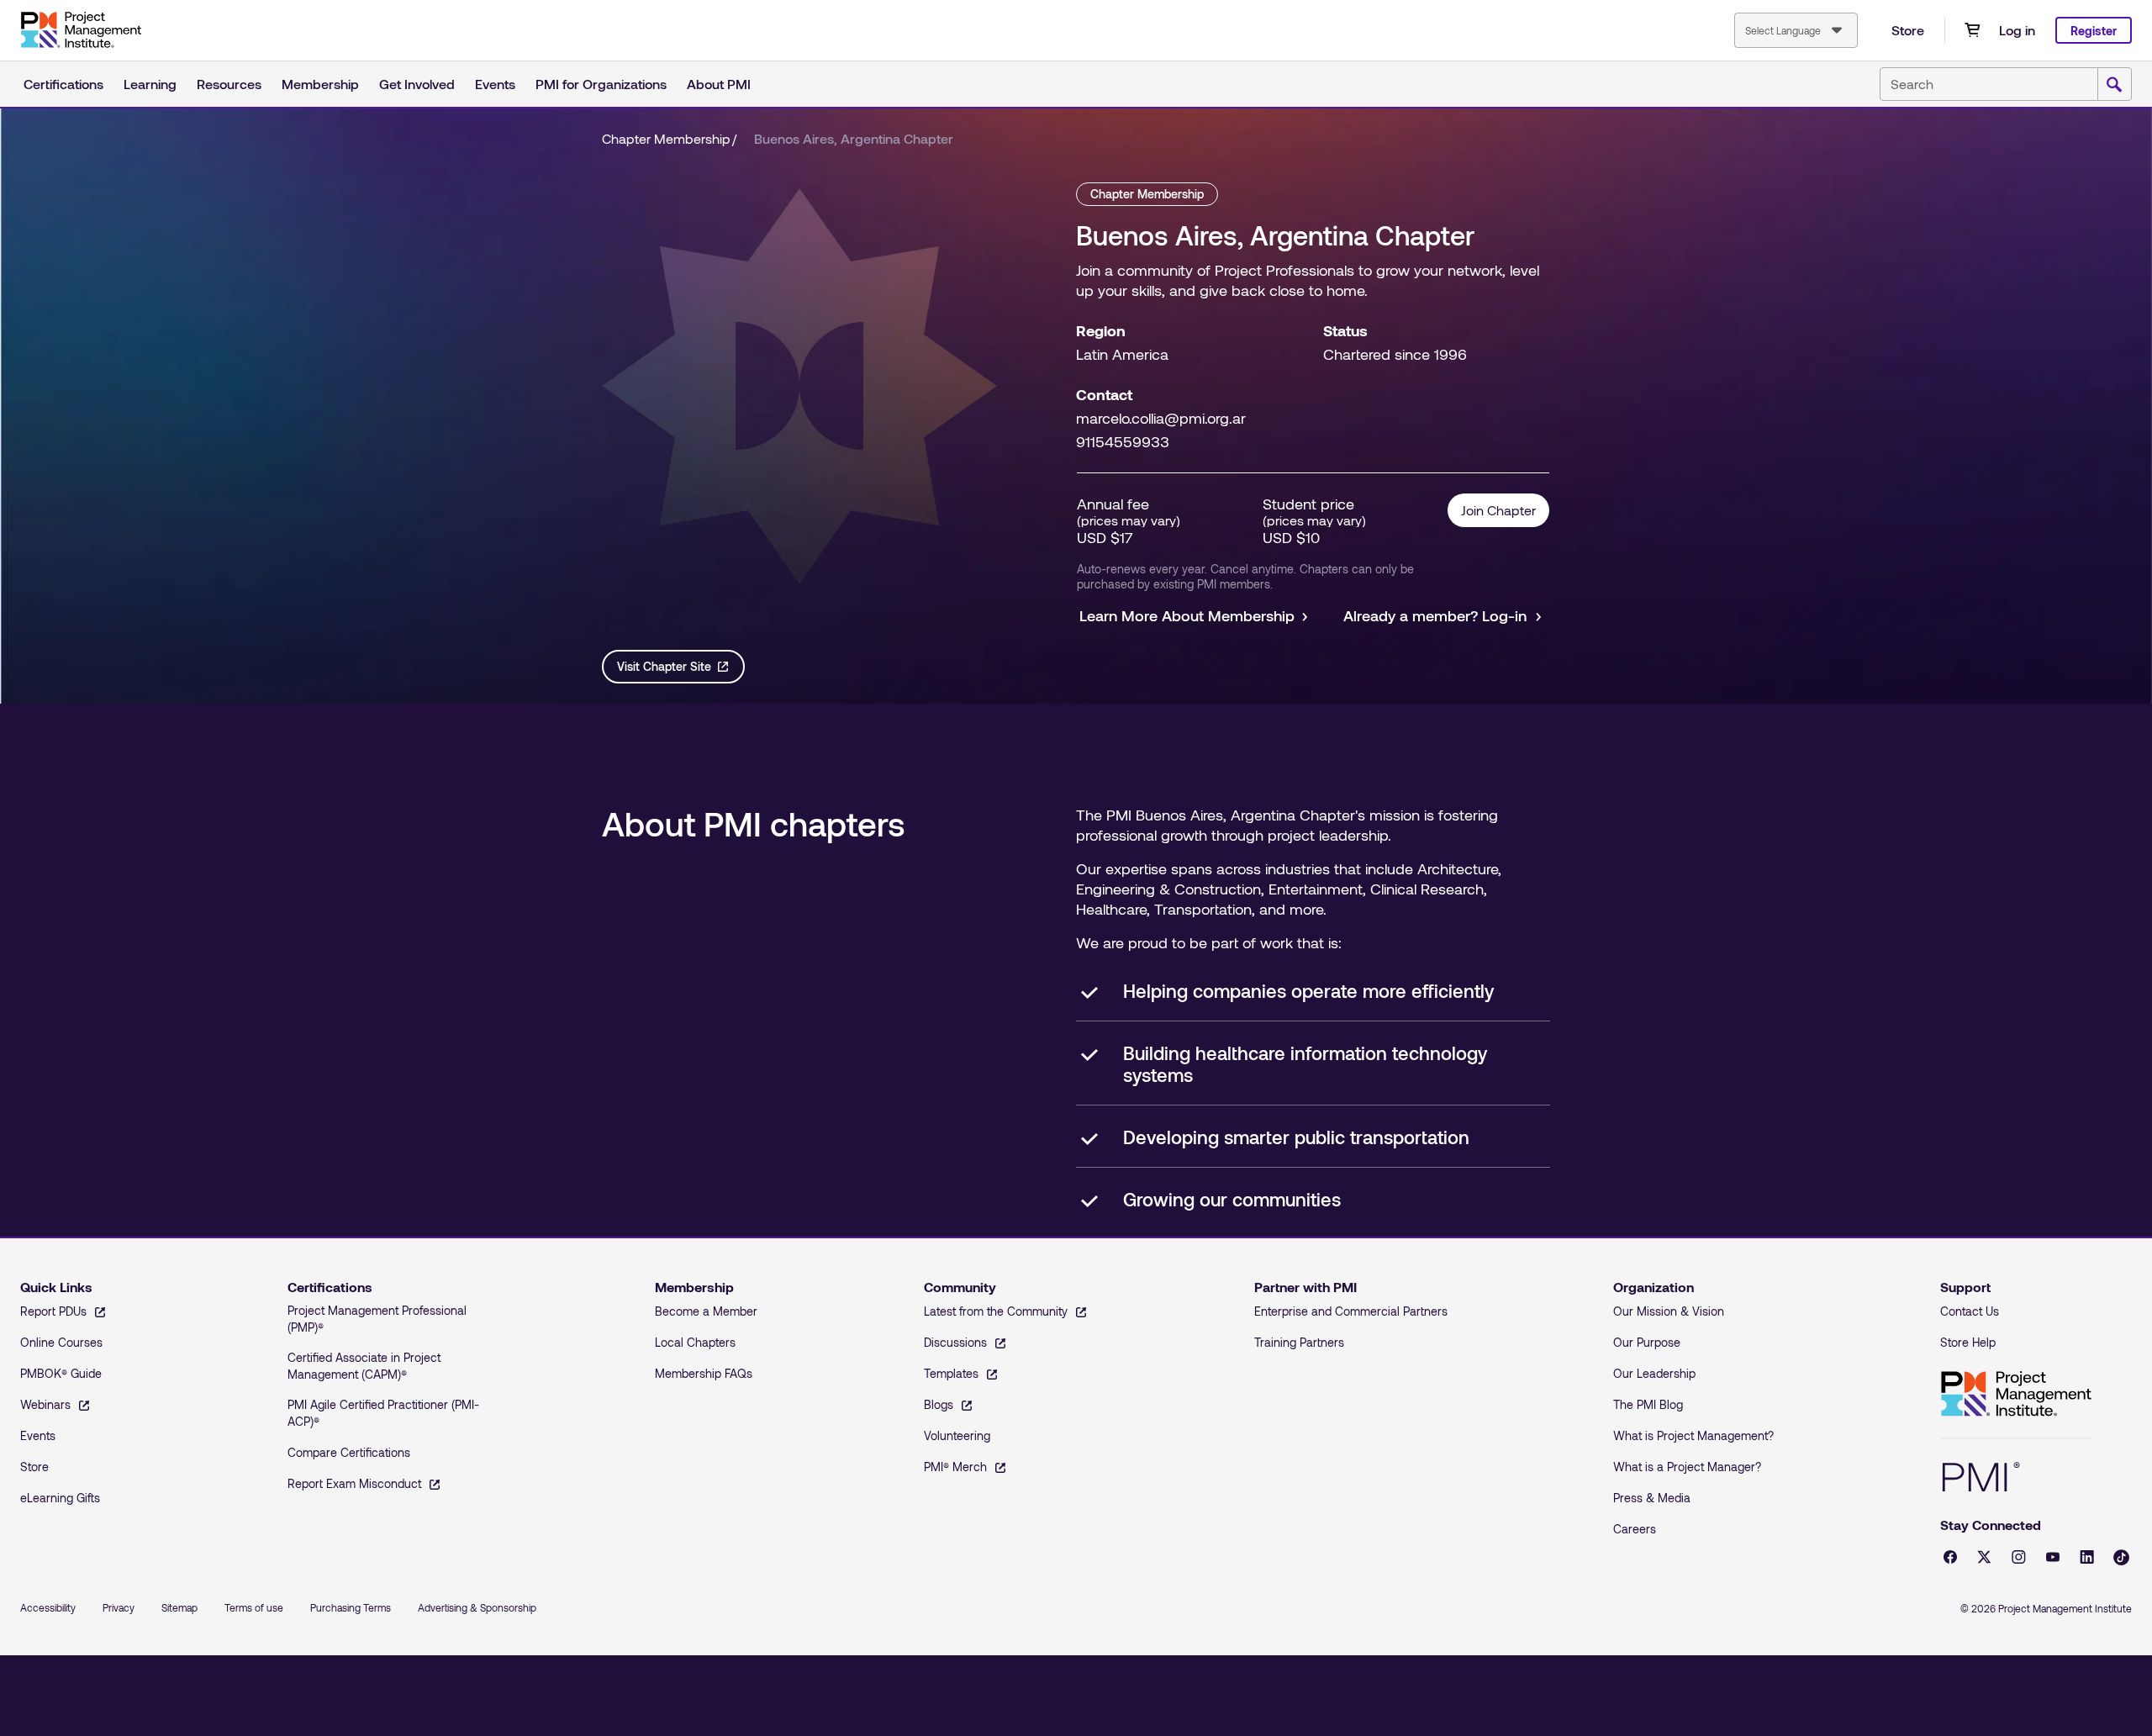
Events (495, 84)
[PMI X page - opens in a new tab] (1984, 1557)
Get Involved (417, 84)
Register (2094, 31)
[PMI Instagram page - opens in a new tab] (2019, 1557)
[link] (854, 139)
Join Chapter (1498, 510)
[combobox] (1796, 30)
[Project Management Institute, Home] (81, 30)
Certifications (63, 84)
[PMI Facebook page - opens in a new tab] (1950, 1557)
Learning (150, 84)
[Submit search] (2114, 85)
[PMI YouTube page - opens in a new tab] (2053, 1557)
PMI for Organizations (601, 84)
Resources (229, 84)
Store (1908, 30)
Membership (320, 84)
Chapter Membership (666, 138)
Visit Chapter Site (664, 666)
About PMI (719, 84)
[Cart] (1972, 30)
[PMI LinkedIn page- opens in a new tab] (2087, 1557)
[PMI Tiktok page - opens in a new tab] (2121, 1557)
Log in (2017, 30)
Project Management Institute (2016, 1394)
